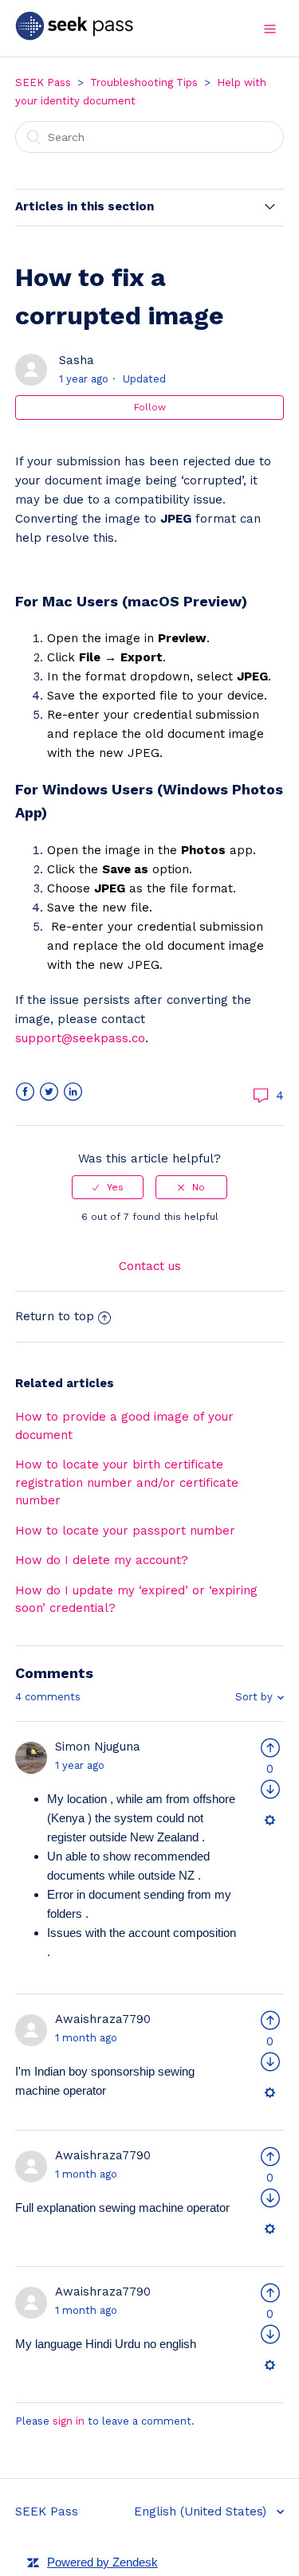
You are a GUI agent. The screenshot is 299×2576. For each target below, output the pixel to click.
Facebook (25, 1092)
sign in (69, 2421)
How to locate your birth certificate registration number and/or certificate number (127, 1482)
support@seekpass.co (80, 1038)
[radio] (108, 1187)
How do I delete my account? (102, 1560)
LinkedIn (73, 1092)
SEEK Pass (43, 82)
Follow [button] (150, 407)
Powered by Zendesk (102, 2562)
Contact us (150, 1266)
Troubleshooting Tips (144, 82)
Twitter (49, 1092)
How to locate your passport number (125, 1531)
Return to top (55, 1316)
